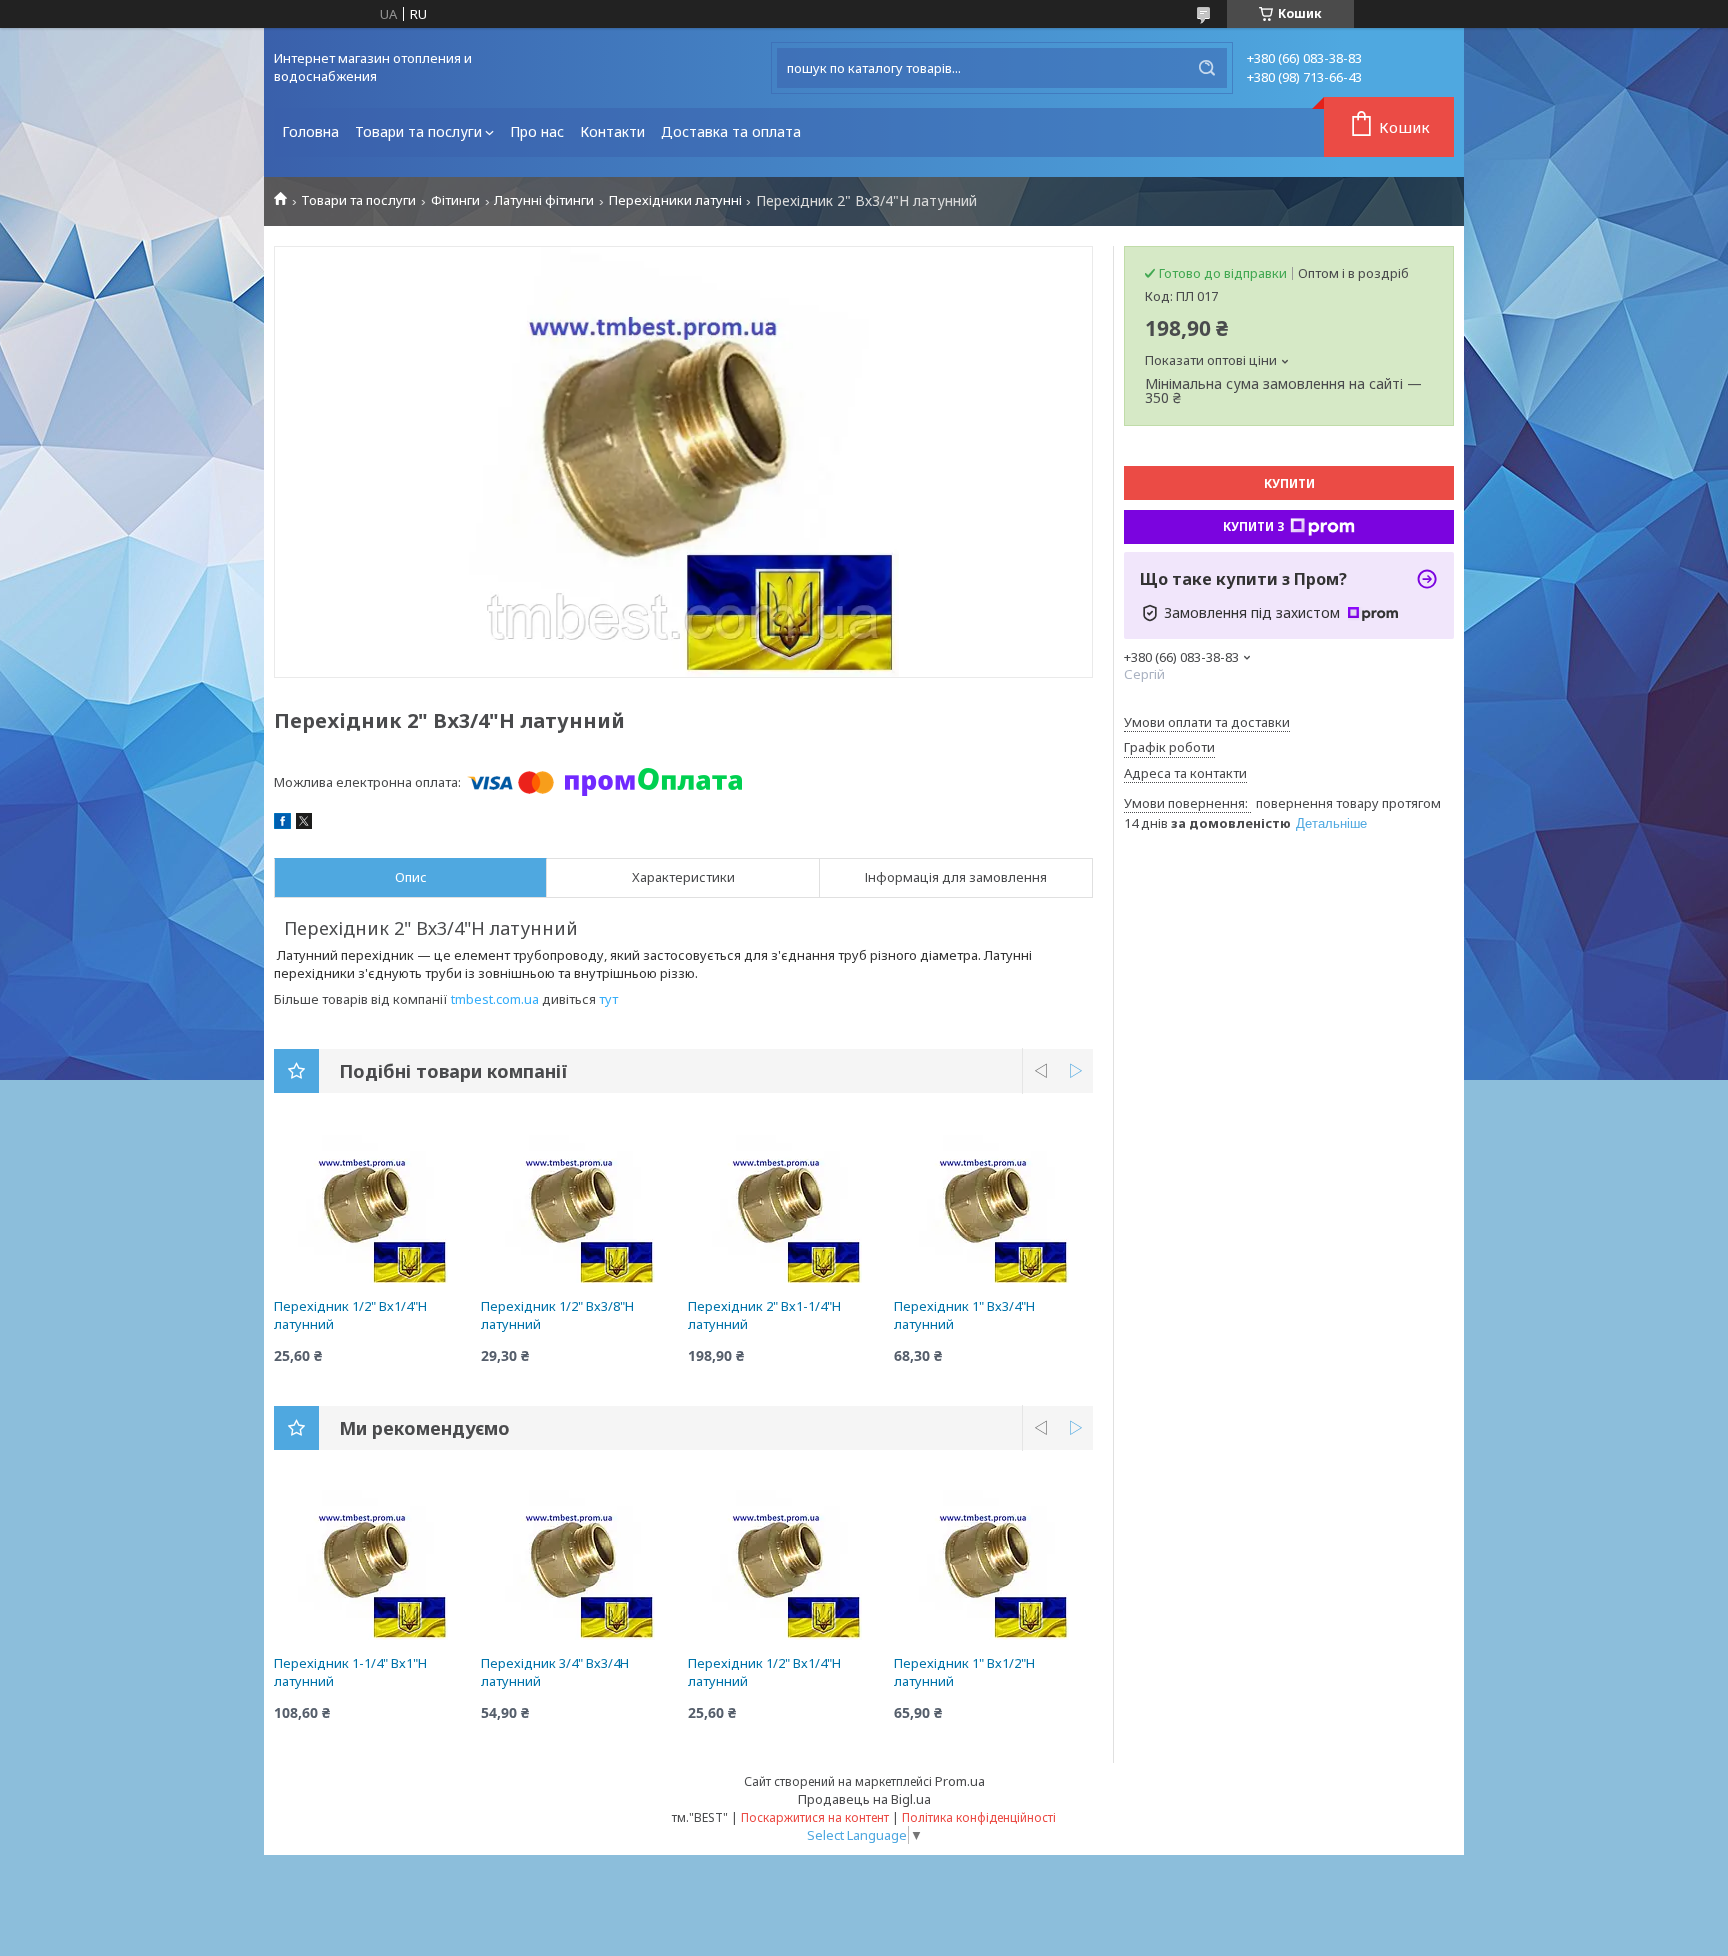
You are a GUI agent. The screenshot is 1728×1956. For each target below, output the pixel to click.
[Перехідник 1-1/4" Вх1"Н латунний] (373, 1565)
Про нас (537, 131)
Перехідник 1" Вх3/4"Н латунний (964, 1315)
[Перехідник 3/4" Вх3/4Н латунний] (580, 1565)
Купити (1289, 483)
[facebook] (282, 824)
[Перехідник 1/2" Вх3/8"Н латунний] (580, 1208)
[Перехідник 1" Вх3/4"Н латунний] (993, 1208)
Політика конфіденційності (979, 1817)
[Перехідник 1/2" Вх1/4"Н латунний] (373, 1208)
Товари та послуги (418, 131)
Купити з (1254, 526)
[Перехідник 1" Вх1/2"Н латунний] (993, 1565)
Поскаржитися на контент (815, 1817)
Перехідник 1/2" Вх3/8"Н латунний (557, 1315)
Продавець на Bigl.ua (864, 1799)
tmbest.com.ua (495, 999)
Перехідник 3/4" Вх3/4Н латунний (555, 1672)
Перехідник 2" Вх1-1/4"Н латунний (764, 1315)
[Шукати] (1207, 68)
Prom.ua (960, 1781)
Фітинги (455, 200)
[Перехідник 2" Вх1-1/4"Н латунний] (787, 1208)
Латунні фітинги (544, 200)
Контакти (612, 131)
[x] (304, 824)
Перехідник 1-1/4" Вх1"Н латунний (350, 1672)
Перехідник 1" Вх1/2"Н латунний (964, 1672)
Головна (310, 131)
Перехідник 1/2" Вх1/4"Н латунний (350, 1315)
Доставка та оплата (731, 131)
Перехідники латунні (675, 200)
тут (608, 999)
